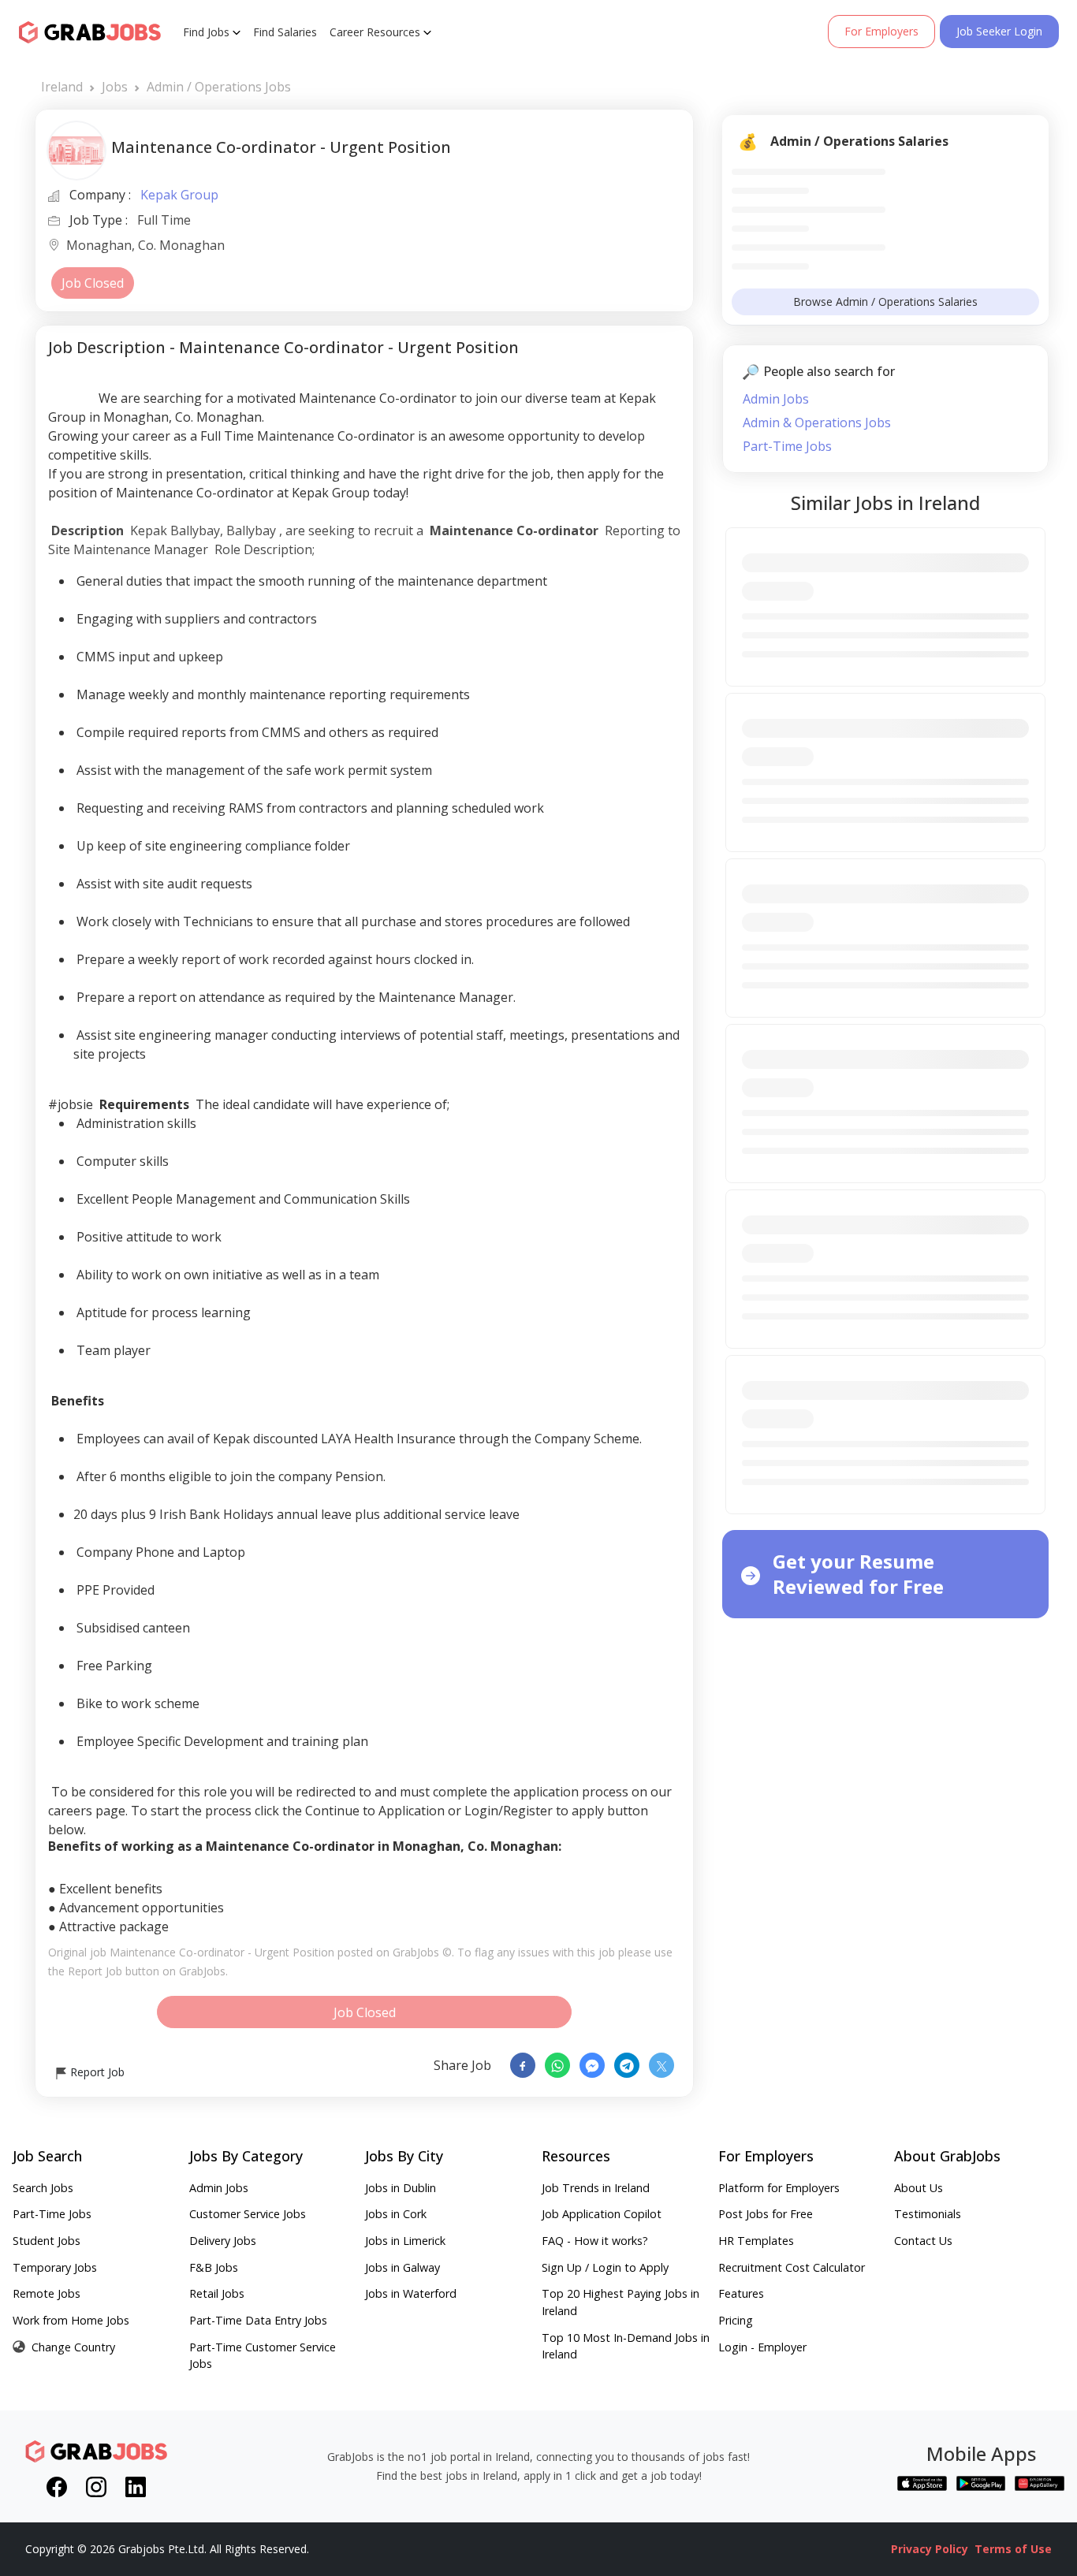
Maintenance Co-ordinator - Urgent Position (222, 1952)
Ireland (62, 87)
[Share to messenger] (592, 2065)
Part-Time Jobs (787, 446)
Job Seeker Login (999, 31)
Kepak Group (179, 195)
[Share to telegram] (627, 2065)
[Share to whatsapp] (557, 2065)
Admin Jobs (776, 399)
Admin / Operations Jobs (219, 87)
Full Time (164, 220)
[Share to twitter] (661, 2065)
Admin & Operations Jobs (817, 423)
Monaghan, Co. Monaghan (145, 246)
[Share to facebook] (523, 2065)
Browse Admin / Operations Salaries (885, 302)
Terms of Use (1013, 2549)
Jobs (115, 87)
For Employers (881, 31)
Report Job (96, 2072)
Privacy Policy (930, 2549)
